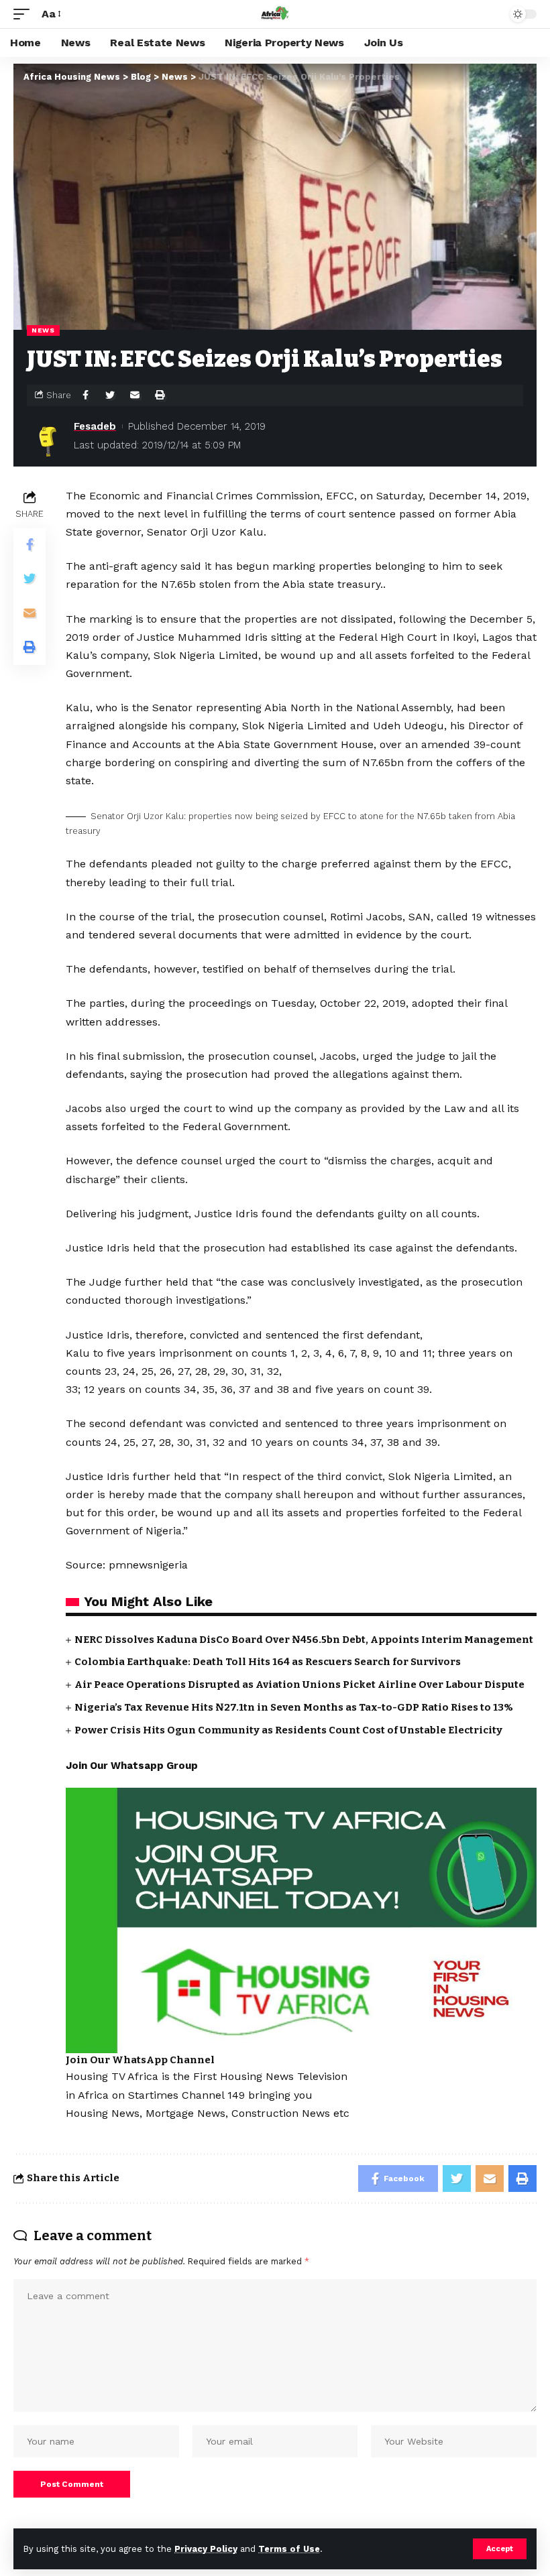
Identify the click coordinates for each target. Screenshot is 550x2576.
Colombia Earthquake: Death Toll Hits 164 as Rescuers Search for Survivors (268, 1662)
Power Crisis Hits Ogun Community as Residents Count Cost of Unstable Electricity (288, 1730)
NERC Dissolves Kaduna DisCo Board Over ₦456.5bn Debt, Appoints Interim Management (304, 1640)
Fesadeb (95, 426)
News (43, 330)
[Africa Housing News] (275, 14)
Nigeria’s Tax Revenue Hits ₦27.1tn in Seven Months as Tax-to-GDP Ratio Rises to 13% (294, 1707)
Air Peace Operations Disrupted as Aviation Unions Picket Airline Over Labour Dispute (299, 1684)
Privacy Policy (206, 2549)
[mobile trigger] (25, 14)
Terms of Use (289, 2549)
